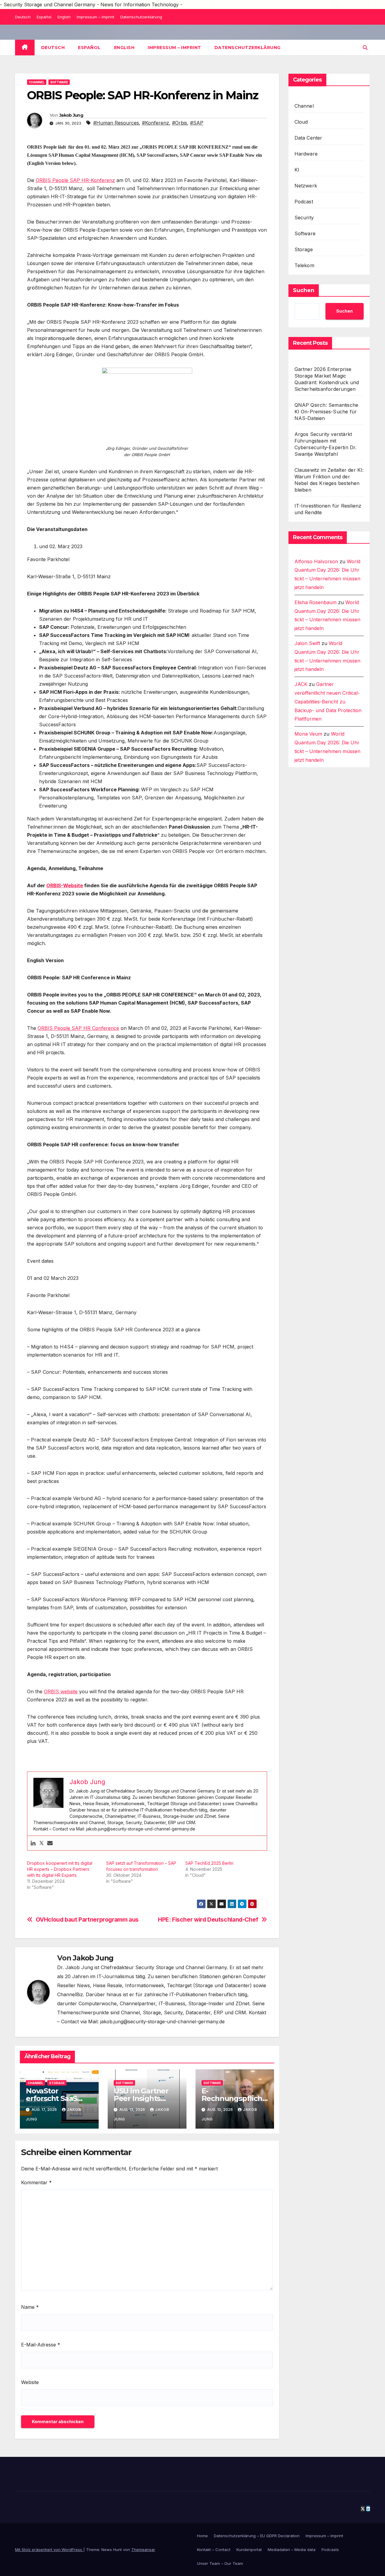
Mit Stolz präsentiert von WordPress (49, 2550)
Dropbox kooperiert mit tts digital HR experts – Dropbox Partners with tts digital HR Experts (60, 1869)
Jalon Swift (307, 644)
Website (30, 2382)
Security (304, 218)
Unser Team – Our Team (220, 2563)
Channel (37, 82)
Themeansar (143, 2550)
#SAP (197, 123)
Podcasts (330, 2550)
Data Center (308, 138)
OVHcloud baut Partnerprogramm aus (87, 1920)
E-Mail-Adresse (41, 2345)
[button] (365, 48)
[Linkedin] (33, 1843)
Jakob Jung (71, 115)
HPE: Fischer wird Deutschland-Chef (208, 1920)
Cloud (301, 122)
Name (30, 2307)
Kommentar (36, 2182)
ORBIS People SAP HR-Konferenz (75, 180)
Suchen (304, 290)
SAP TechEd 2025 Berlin (209, 1863)
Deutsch (23, 17)
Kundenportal (249, 2550)
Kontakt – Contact (214, 2550)
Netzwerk (306, 186)
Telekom (304, 265)
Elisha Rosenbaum (316, 602)
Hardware (306, 154)
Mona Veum (308, 734)
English (64, 17)
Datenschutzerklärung (141, 17)
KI (297, 170)
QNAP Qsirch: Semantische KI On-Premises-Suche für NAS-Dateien (326, 412)
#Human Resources (116, 123)
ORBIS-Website (65, 885)
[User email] (50, 1843)
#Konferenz (156, 123)
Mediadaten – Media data (292, 2550)
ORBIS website (61, 1691)
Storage (57, 2083)
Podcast (304, 202)
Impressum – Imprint (95, 17)
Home (202, 2536)
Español (44, 17)
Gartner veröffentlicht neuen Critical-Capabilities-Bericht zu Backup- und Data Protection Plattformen (328, 702)
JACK (301, 684)
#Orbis (180, 123)
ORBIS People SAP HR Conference (78, 1028)
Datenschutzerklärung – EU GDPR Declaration (257, 2536)
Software (59, 82)
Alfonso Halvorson (316, 561)
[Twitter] (42, 1843)
